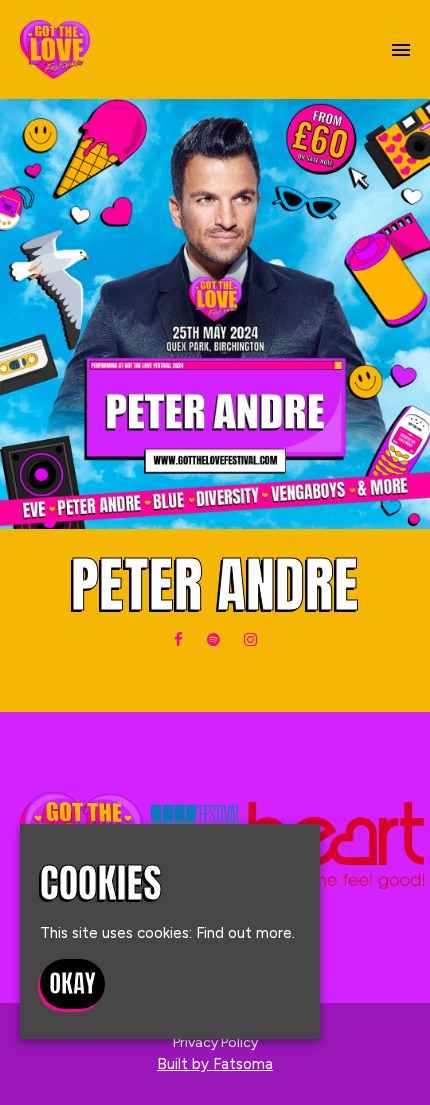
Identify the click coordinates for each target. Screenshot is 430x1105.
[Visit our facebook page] (178, 640)
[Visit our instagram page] (250, 640)
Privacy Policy (215, 1042)
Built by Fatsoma (215, 1064)
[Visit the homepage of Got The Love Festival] (55, 49)
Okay (72, 983)
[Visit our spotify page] (213, 640)
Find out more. (245, 933)
